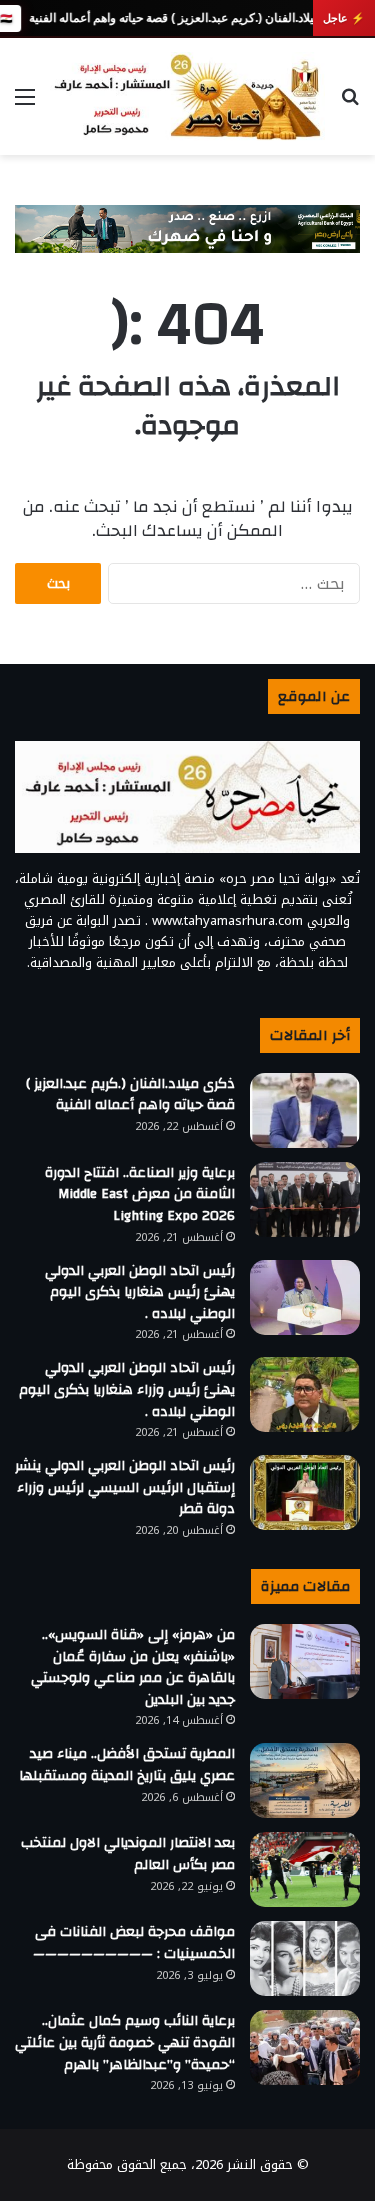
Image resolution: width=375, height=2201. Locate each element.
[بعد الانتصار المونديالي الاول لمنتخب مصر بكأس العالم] (305, 1869)
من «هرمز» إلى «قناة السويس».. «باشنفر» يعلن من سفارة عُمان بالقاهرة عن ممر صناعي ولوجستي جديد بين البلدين (133, 1667)
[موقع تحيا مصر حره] (187, 96)
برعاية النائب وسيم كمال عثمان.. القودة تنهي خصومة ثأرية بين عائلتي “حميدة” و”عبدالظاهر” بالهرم (125, 2042)
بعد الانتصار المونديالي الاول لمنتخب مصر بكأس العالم (128, 1854)
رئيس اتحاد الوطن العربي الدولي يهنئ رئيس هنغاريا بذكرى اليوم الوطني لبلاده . (140, 1292)
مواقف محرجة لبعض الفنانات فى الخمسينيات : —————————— (134, 1943)
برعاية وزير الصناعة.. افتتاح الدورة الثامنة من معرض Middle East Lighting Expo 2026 (140, 1194)
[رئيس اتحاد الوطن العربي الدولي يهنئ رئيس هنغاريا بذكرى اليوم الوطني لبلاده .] (305, 1297)
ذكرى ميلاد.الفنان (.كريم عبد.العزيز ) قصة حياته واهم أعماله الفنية (189, 18)
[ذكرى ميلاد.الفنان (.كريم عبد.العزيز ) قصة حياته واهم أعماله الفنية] (305, 1110)
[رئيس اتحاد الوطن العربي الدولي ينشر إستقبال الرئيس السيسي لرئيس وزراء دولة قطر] (305, 1492)
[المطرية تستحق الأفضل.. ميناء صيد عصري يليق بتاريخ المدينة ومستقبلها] (305, 1780)
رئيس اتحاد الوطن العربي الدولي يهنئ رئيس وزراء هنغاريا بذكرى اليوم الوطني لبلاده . (127, 1389)
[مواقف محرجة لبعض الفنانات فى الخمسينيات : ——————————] (305, 1958)
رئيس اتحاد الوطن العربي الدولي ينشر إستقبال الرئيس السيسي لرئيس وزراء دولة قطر (125, 1487)
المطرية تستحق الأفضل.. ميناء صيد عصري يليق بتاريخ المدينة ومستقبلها (127, 1765)
